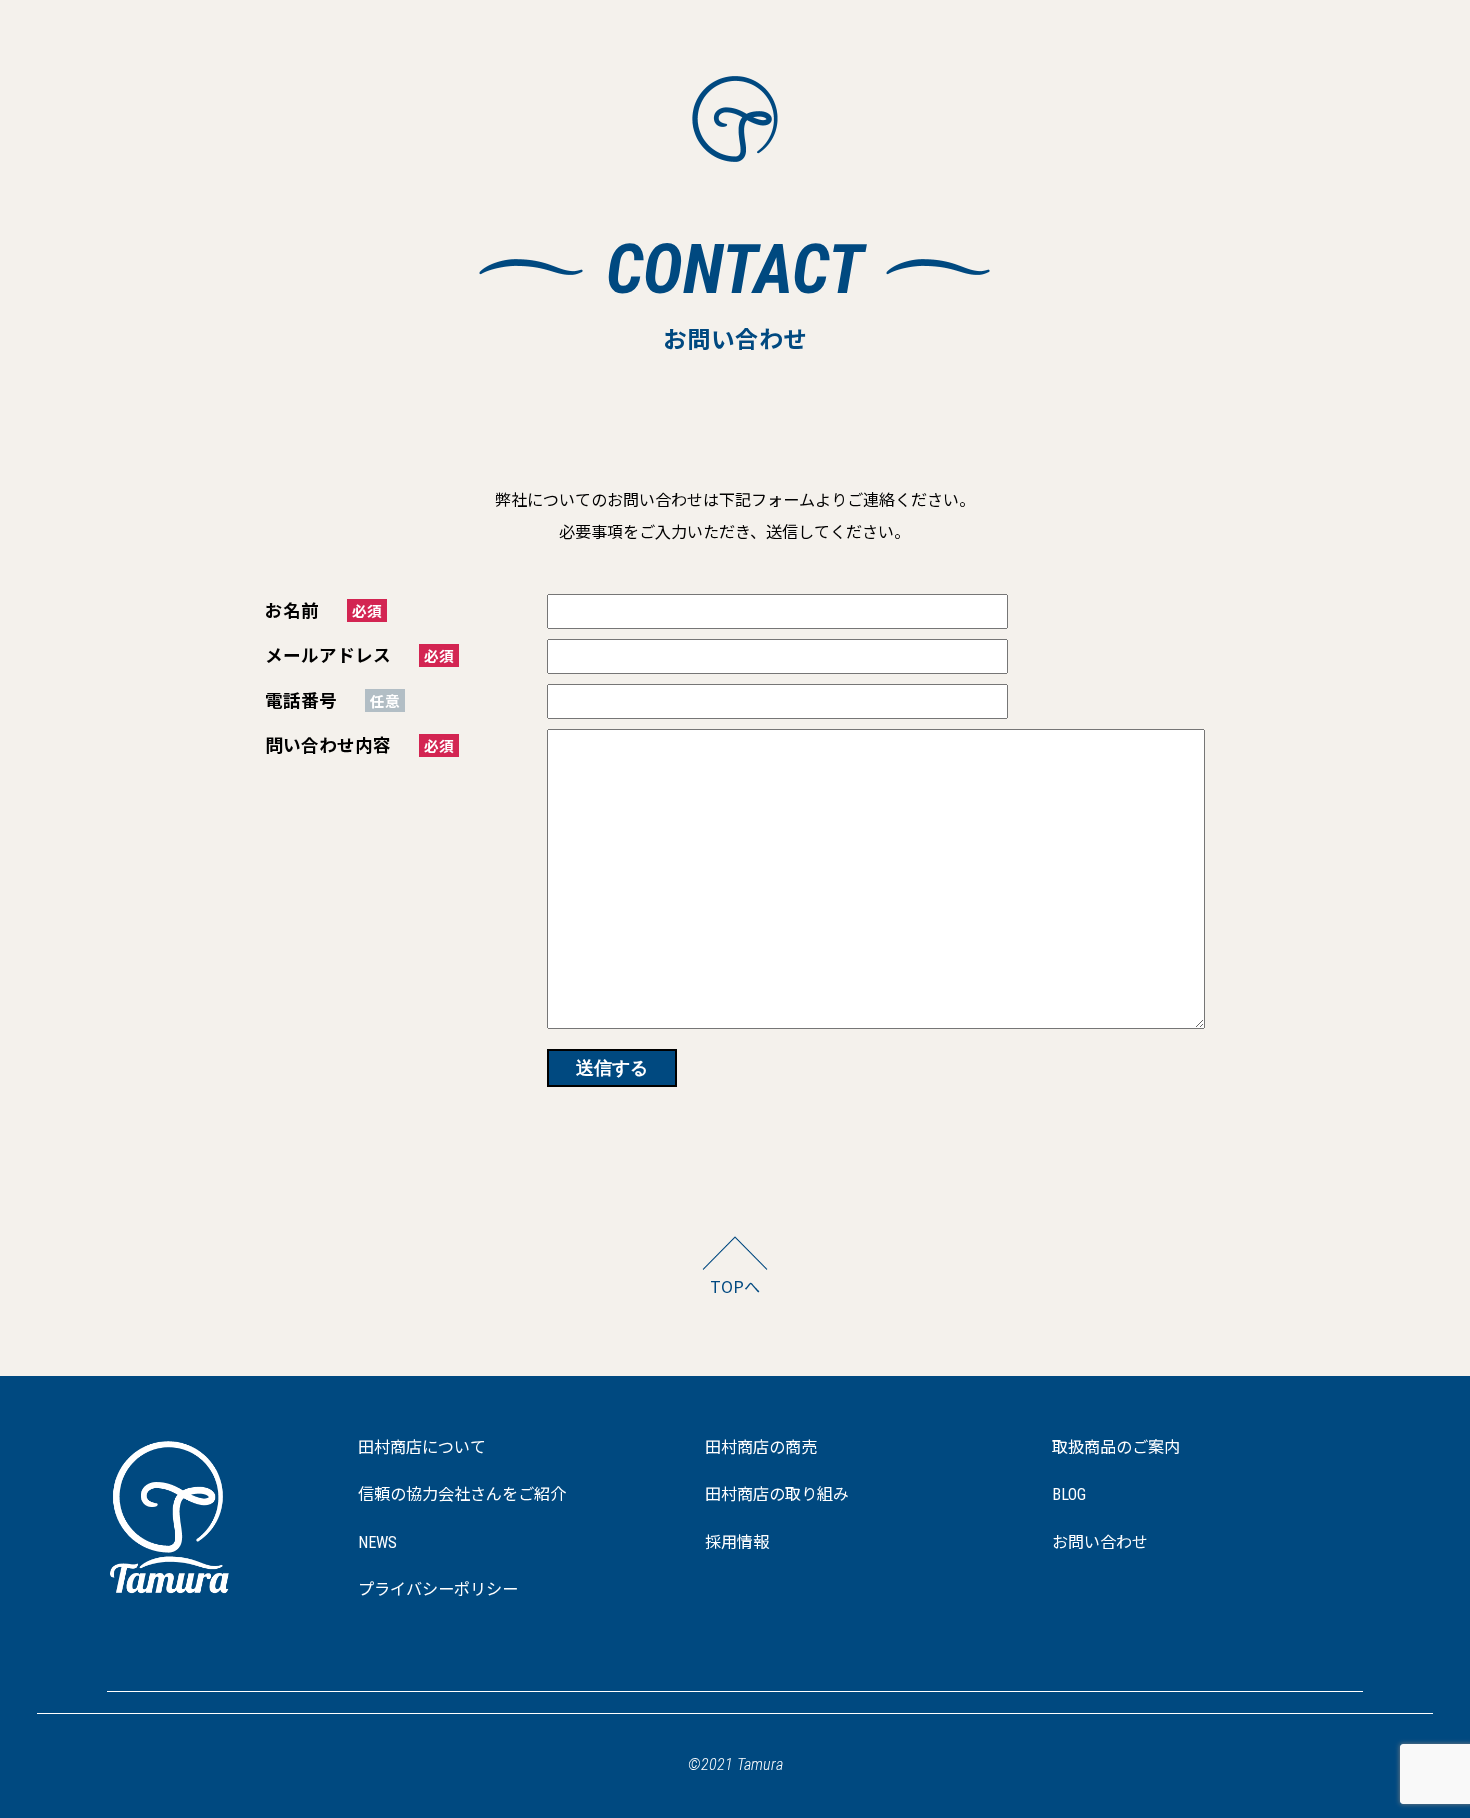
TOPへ (735, 1286)
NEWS (377, 1542)
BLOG (1069, 1494)
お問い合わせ (1100, 1542)
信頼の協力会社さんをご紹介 (462, 1494)
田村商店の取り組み (777, 1494)
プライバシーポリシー (438, 1589)
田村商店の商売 (761, 1447)
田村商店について (422, 1447)
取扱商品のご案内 (1116, 1447)
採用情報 (737, 1542)
